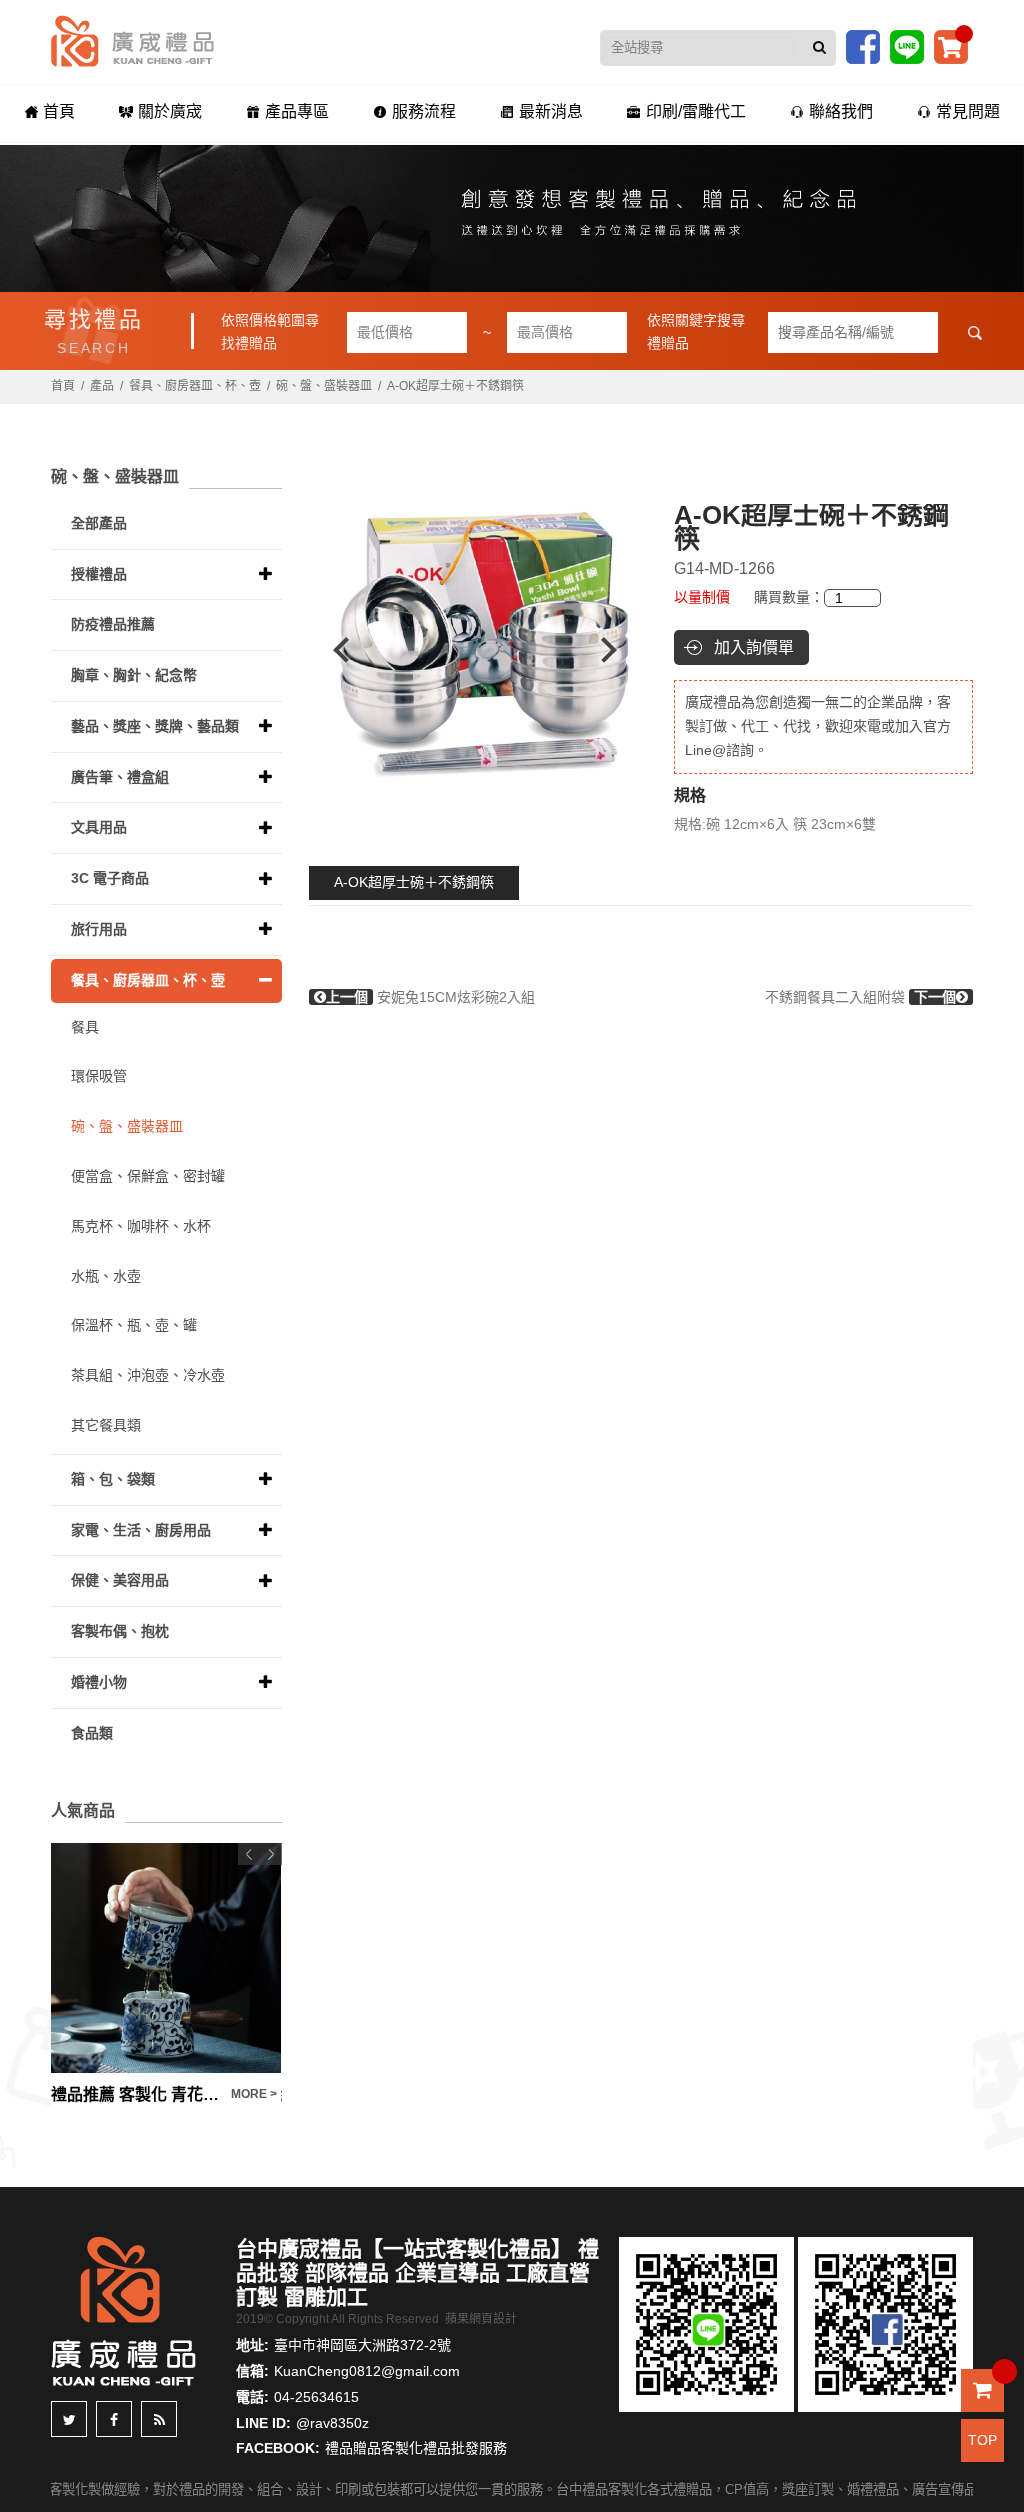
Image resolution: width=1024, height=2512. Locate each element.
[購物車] (951, 46)
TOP (982, 2440)
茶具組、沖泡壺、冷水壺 (148, 1375)
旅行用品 (99, 929)
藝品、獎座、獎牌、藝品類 (155, 726)
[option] (475, 650)
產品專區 (297, 111)
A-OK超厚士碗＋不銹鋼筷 (414, 882)
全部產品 (99, 523)
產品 (102, 386)
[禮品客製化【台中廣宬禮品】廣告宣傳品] (512, 218)
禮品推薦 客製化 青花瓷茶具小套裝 (136, 2094)
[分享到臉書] (114, 2419)
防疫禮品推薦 (113, 624)
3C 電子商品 (110, 878)
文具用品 (99, 827)
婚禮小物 (99, 1682)
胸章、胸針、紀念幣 (134, 675)
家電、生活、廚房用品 (141, 1530)
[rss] (159, 2419)
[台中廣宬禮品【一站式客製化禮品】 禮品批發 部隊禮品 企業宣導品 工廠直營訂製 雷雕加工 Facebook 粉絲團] (863, 46)
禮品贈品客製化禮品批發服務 (416, 2448)
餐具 (85, 1027)
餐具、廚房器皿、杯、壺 (195, 386)
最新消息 (551, 111)
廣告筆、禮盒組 (120, 777)
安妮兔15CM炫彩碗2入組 (430, 997)
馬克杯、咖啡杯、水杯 (141, 1226)
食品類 (92, 1733)
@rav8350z (332, 2423)
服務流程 (424, 111)
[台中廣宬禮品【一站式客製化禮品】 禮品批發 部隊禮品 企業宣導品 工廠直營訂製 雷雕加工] (132, 40)
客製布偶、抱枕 (120, 1631)
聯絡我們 (841, 111)
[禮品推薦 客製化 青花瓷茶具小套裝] (166, 1958)
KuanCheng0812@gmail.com (367, 2371)
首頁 (59, 111)
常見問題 (968, 111)
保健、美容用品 (120, 1580)
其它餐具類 (106, 1425)
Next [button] (618, 650)
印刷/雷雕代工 (696, 111)
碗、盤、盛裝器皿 (324, 386)
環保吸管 (99, 1076)
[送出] (819, 48)
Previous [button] (331, 650)
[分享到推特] (69, 2419)
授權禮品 (99, 574)
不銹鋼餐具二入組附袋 (860, 997)
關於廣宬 (170, 111)
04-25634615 (316, 2397)
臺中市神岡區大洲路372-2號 (362, 2345)
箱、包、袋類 (113, 1479)
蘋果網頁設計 (481, 2319)
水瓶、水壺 (106, 1276)
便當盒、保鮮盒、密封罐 (148, 1176)
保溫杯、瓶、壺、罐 (134, 1325)
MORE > (254, 2094)
